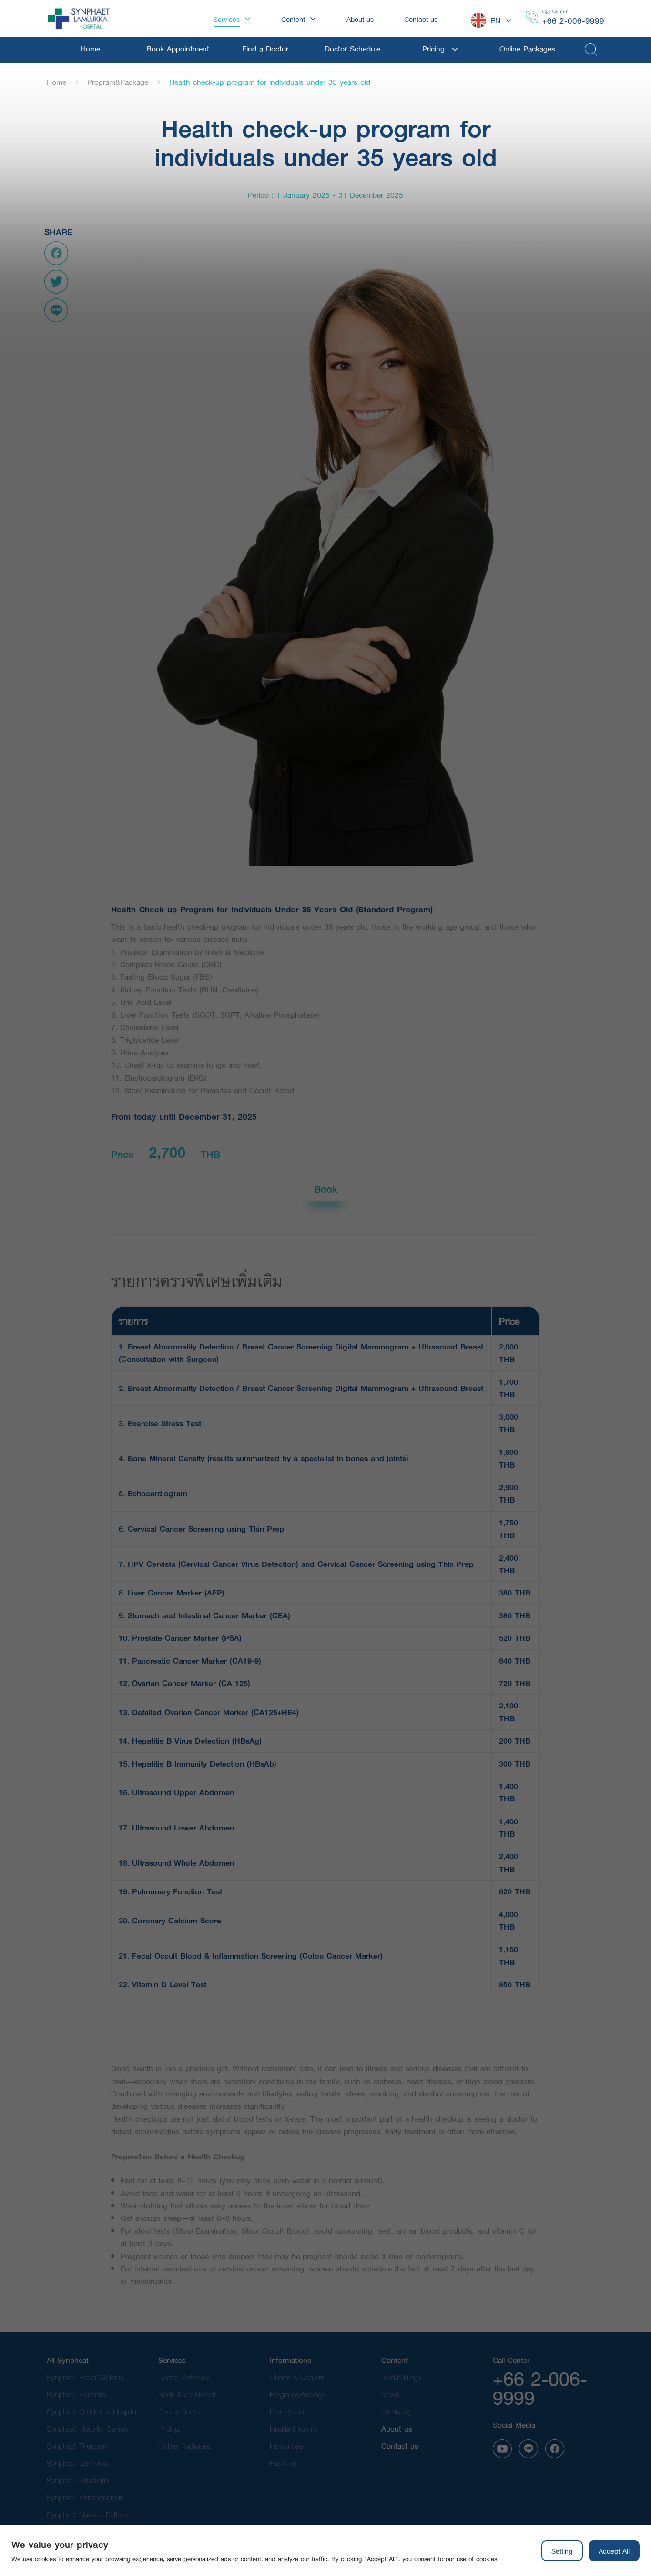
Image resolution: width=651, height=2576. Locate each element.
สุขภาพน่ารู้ (396, 2411)
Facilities (283, 2463)
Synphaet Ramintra (76, 2394)
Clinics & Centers (297, 2377)
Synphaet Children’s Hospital (92, 2411)
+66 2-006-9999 (573, 21)
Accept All (614, 2551)
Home (56, 82)
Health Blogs (401, 2377)
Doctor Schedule (184, 2377)
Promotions (287, 2411)
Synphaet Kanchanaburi (84, 2497)
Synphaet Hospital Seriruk (87, 2428)
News (390, 2394)
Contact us (400, 2446)
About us (397, 2428)
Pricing (168, 2428)
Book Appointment (187, 2394)
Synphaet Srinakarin (78, 2480)
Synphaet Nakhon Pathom (88, 2514)
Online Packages (185, 2446)
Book (326, 1189)
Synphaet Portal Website (86, 2377)
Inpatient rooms (294, 2428)
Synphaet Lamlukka (77, 2463)
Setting (562, 2551)
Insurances (286, 2446)
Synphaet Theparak (77, 2446)
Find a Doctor (180, 2411)
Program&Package (118, 82)
